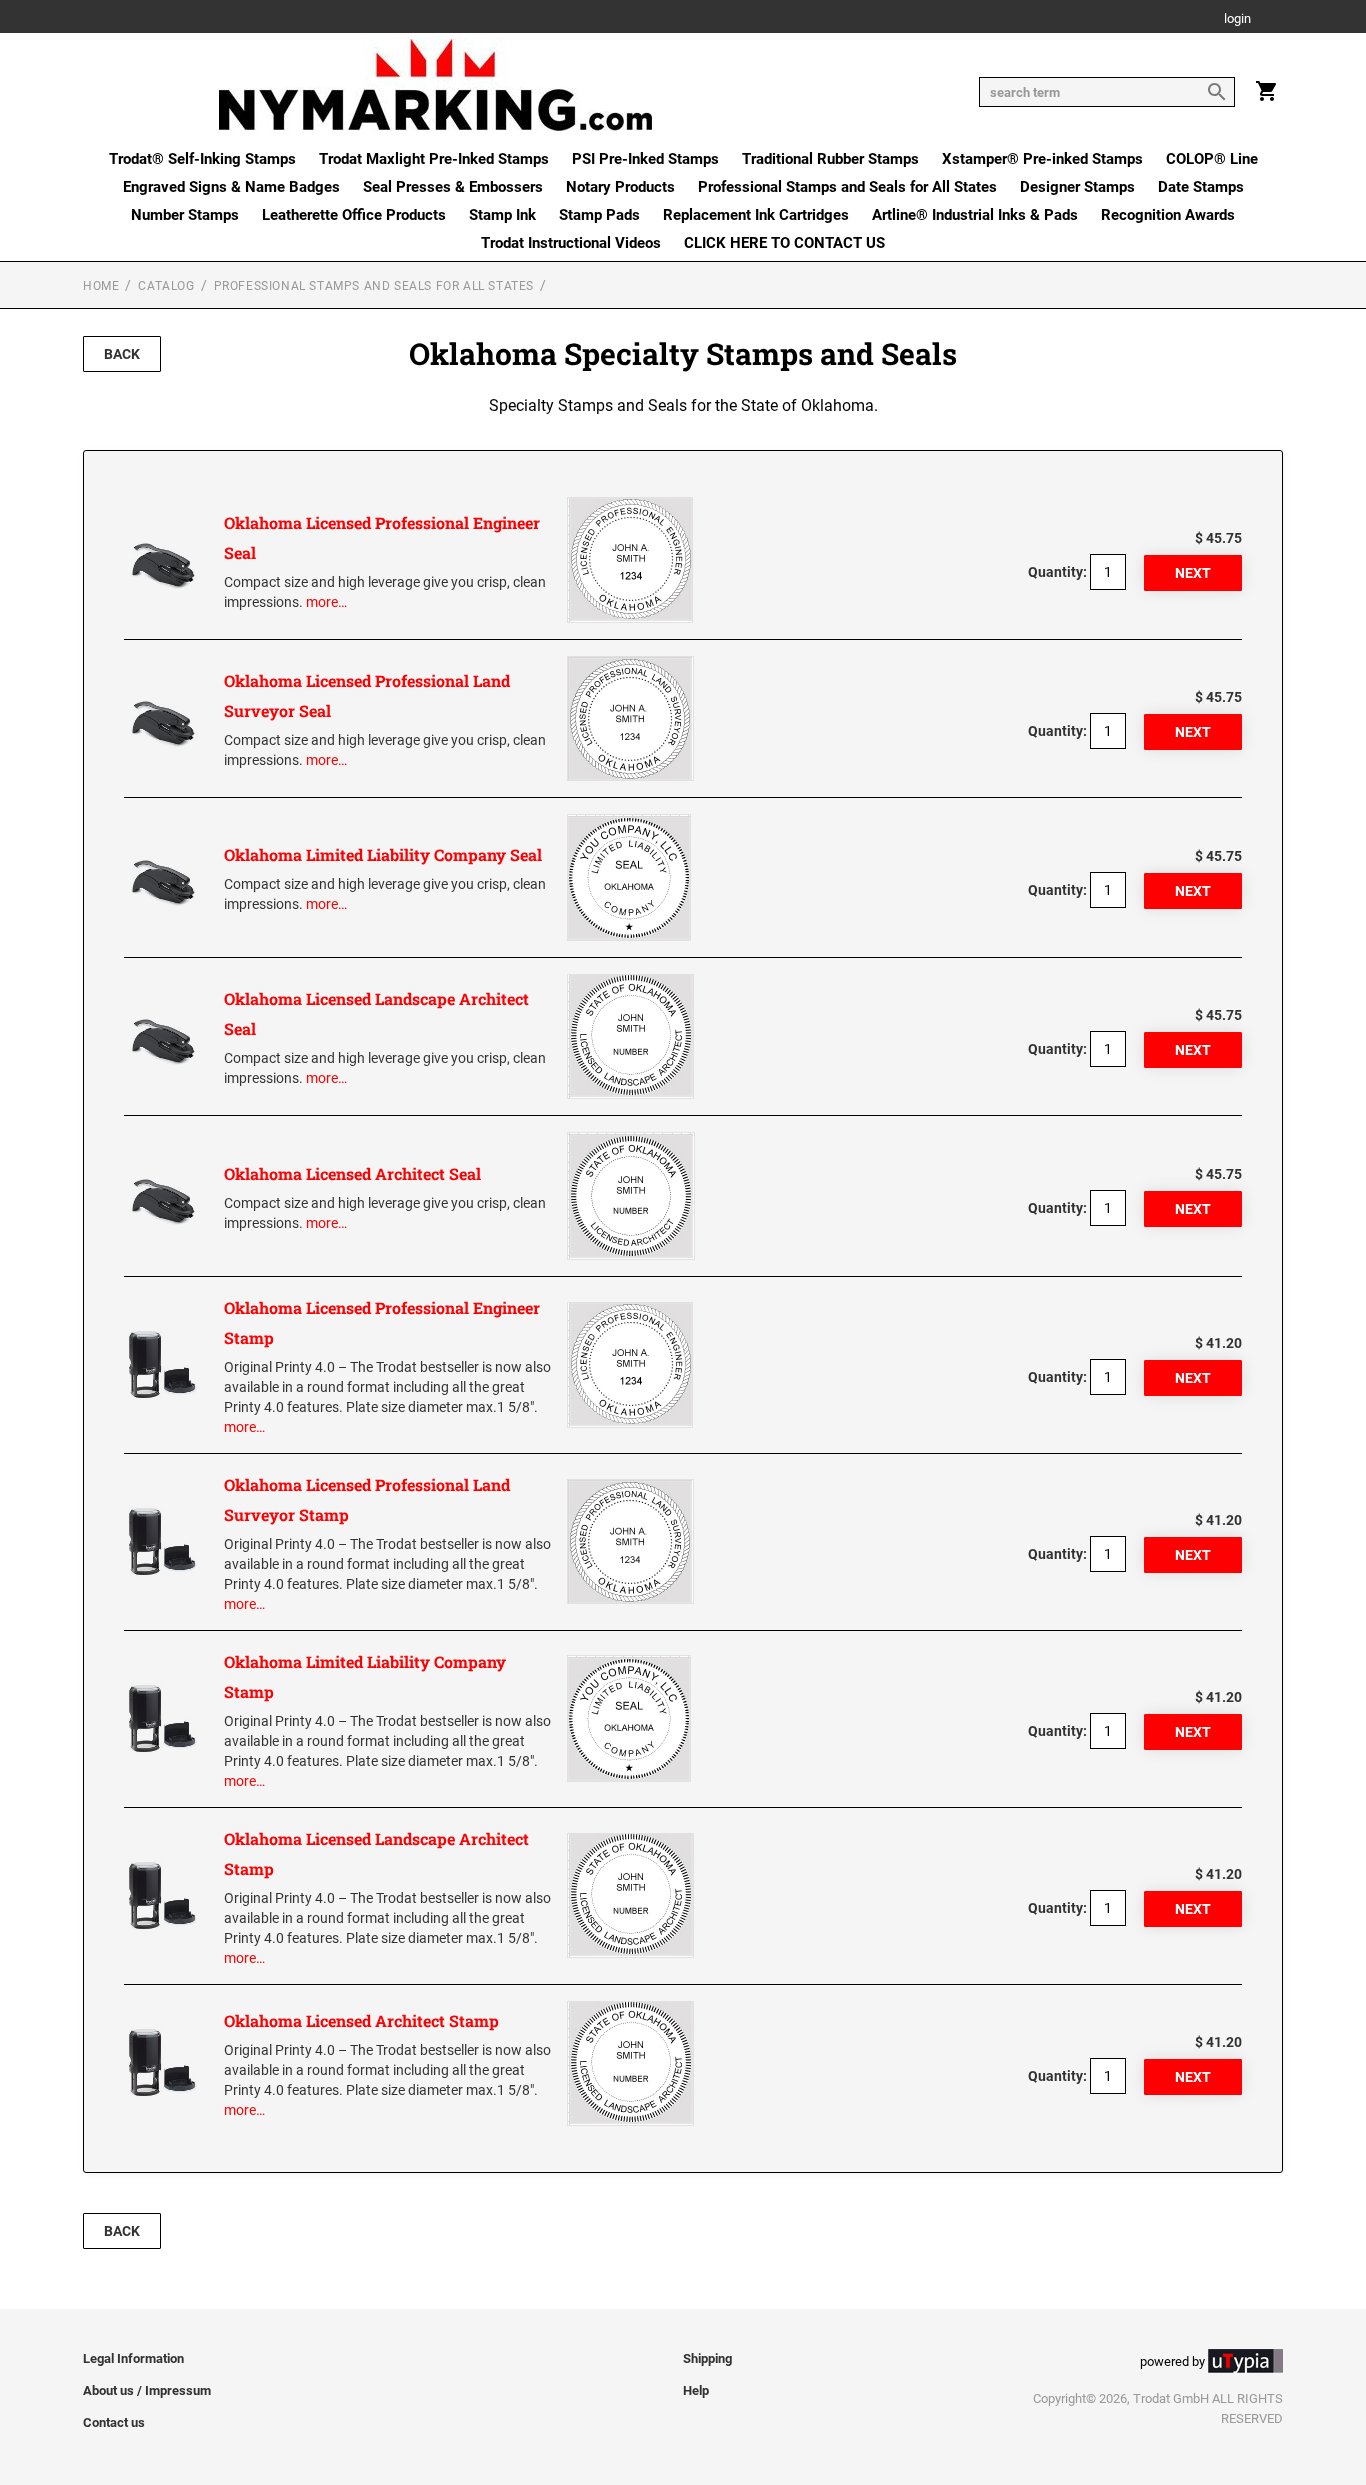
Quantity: (1057, 572)
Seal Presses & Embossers (453, 187)
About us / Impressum (147, 2390)
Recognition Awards (1168, 215)
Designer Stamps (1077, 187)
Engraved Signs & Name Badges (231, 187)
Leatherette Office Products (354, 215)
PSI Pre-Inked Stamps (645, 159)
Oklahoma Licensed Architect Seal (352, 1173)
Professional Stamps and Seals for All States (847, 187)
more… (326, 602)
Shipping (707, 2358)
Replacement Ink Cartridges (756, 215)
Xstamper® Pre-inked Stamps (1042, 159)
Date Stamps (1201, 187)
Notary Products (620, 187)
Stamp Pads (599, 215)
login (1237, 19)
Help (696, 2390)
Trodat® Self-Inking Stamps (202, 159)
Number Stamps (185, 215)
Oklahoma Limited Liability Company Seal (383, 854)
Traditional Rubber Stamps (830, 159)
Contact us (114, 2422)
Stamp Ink (502, 215)
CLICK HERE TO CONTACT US (784, 243)
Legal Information (133, 2358)
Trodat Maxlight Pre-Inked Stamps (434, 159)
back (122, 354)
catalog (166, 286)
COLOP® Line (1212, 159)
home (101, 286)
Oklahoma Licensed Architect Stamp (361, 2020)
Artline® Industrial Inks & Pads (975, 215)
